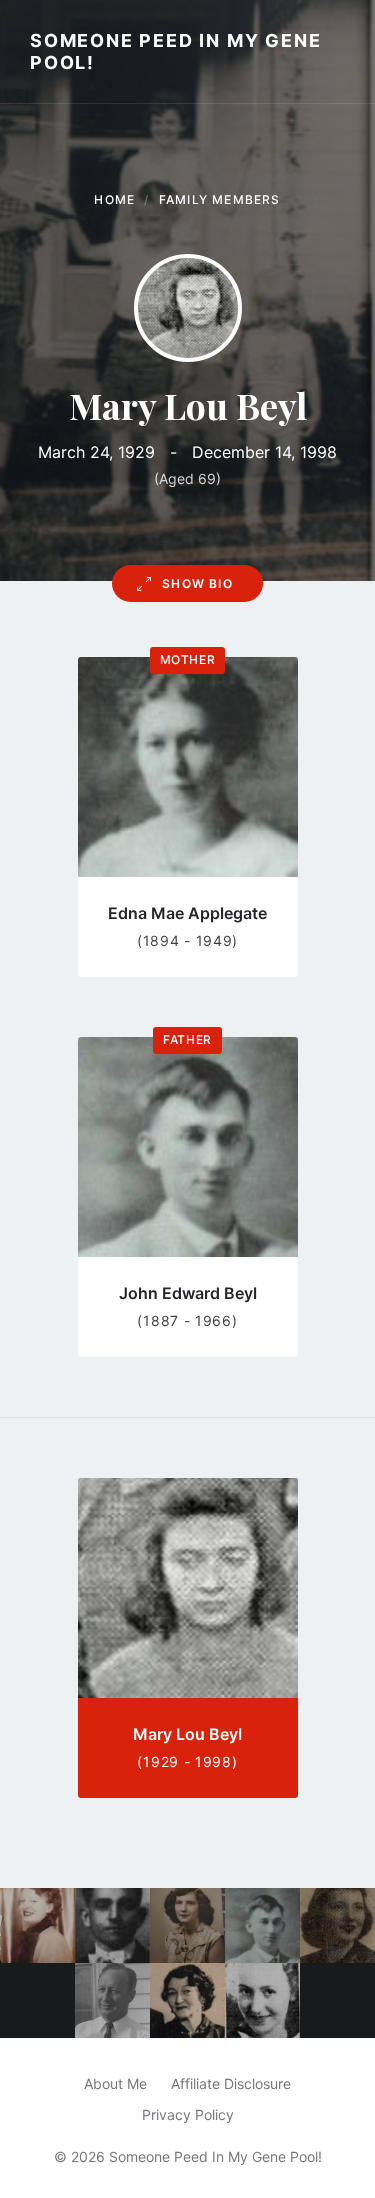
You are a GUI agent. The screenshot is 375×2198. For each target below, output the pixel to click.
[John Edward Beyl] (262, 1925)
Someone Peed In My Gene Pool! (175, 51)
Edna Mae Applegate (187, 913)
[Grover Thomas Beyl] (112, 1925)
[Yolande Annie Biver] (187, 1925)
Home (114, 199)
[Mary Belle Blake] (187, 2000)
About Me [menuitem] (115, 2083)
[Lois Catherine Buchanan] (262, 2000)
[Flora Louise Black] (37, 1925)
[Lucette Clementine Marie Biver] (337, 1925)
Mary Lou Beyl (187, 1734)
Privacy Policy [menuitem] (188, 2114)
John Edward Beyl (188, 1293)
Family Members (220, 199)
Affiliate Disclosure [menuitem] (231, 2083)
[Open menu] (340, 52)
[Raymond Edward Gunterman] (112, 2000)
